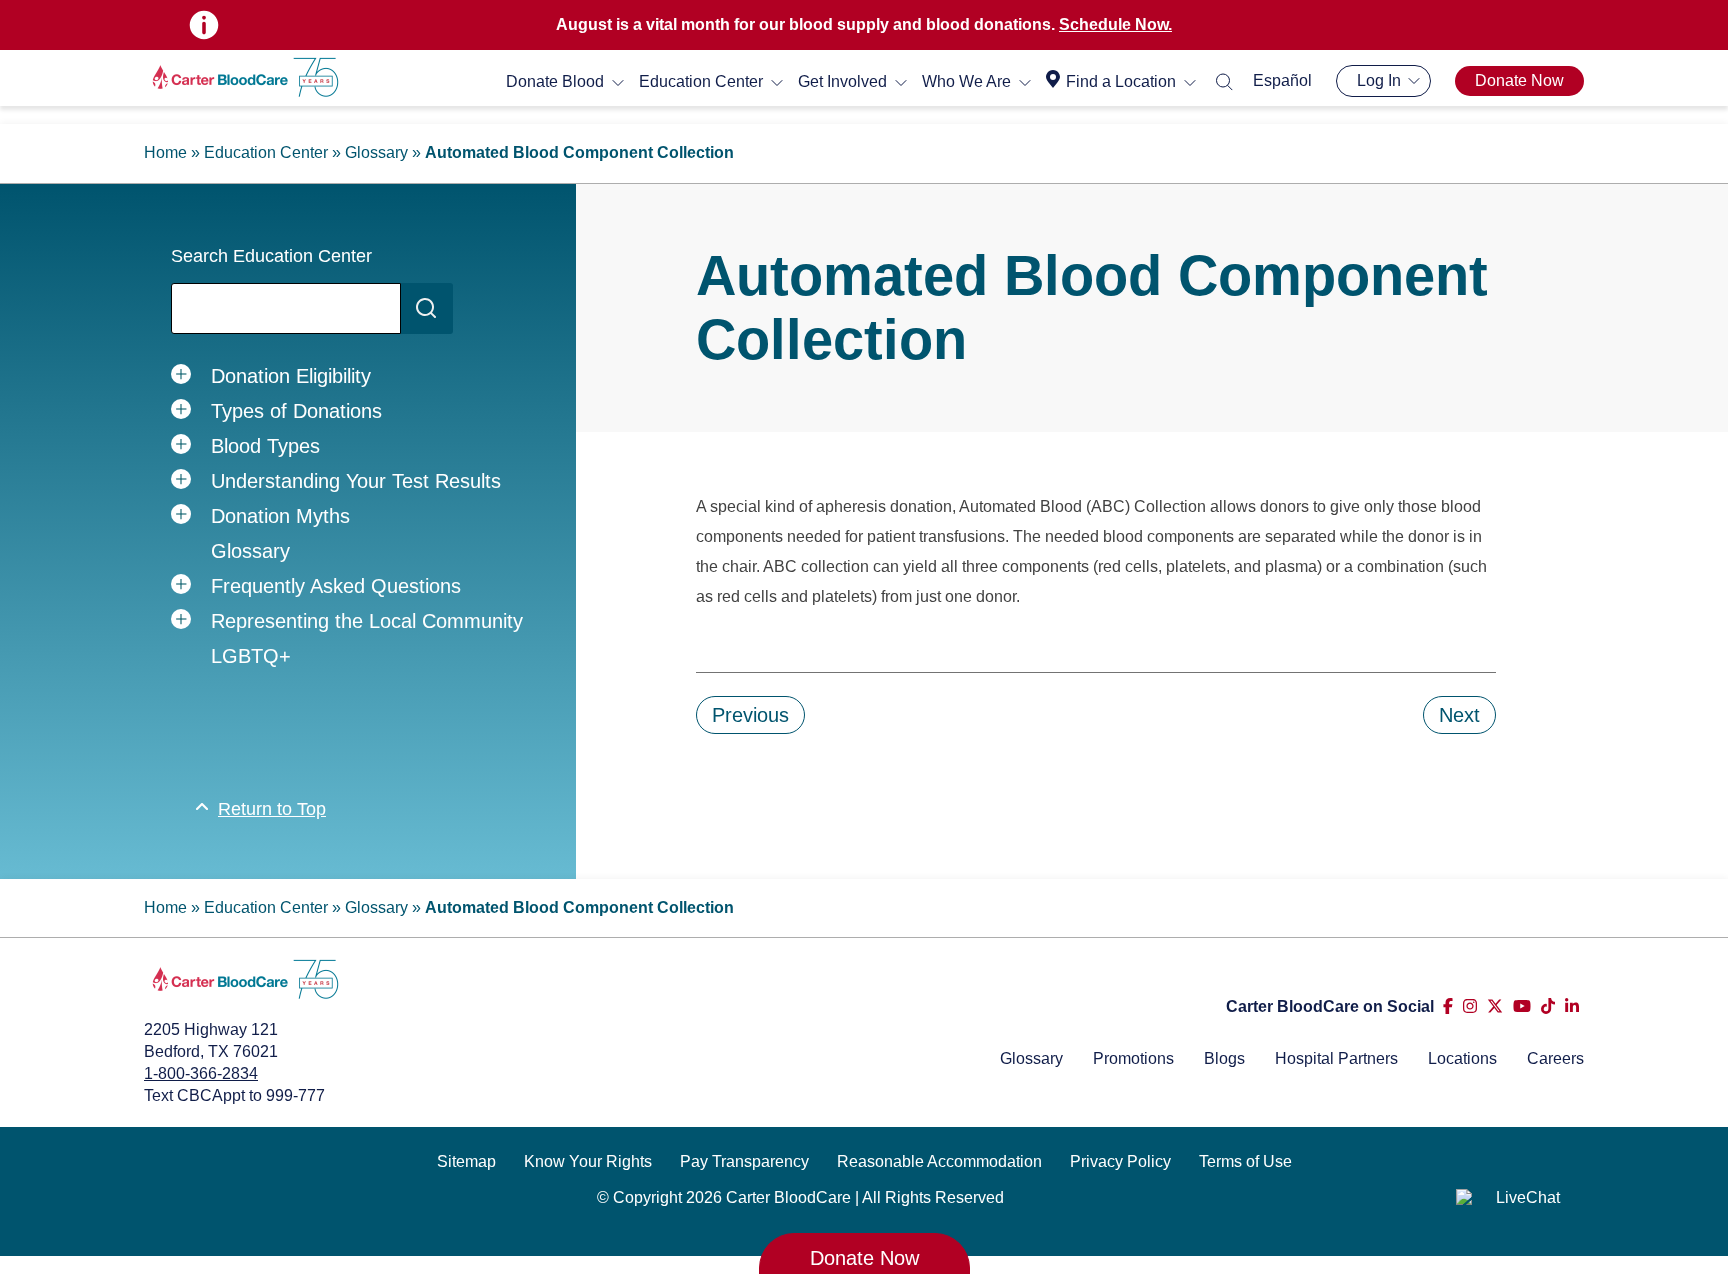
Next (1459, 715)
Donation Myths (280, 516)
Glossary (376, 152)
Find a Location (1121, 81)
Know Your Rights (588, 1161)
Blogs (1224, 1058)
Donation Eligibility (291, 376)
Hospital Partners (1336, 1058)
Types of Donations (296, 411)
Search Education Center (271, 256)
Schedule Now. (1115, 24)
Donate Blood (555, 81)
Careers (1555, 1058)
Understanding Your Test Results (356, 481)
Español (1282, 80)
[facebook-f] (1448, 1006)
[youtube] (1522, 1006)
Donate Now (1519, 80)
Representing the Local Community (367, 621)
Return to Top (272, 809)
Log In (1379, 80)
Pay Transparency (744, 1161)
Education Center (701, 81)
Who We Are (966, 81)
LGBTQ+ (251, 656)
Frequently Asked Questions (336, 586)
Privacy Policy (1120, 1161)
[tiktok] (1548, 1006)
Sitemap (466, 1161)
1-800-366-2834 (201, 1073)
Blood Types (265, 446)
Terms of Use (1245, 1161)
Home (165, 152)
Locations (1462, 1058)
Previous (750, 715)
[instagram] (1470, 1006)
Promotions (1133, 1058)
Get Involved (842, 81)
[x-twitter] (1495, 1006)
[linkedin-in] (1572, 1006)
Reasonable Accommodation (939, 1161)
